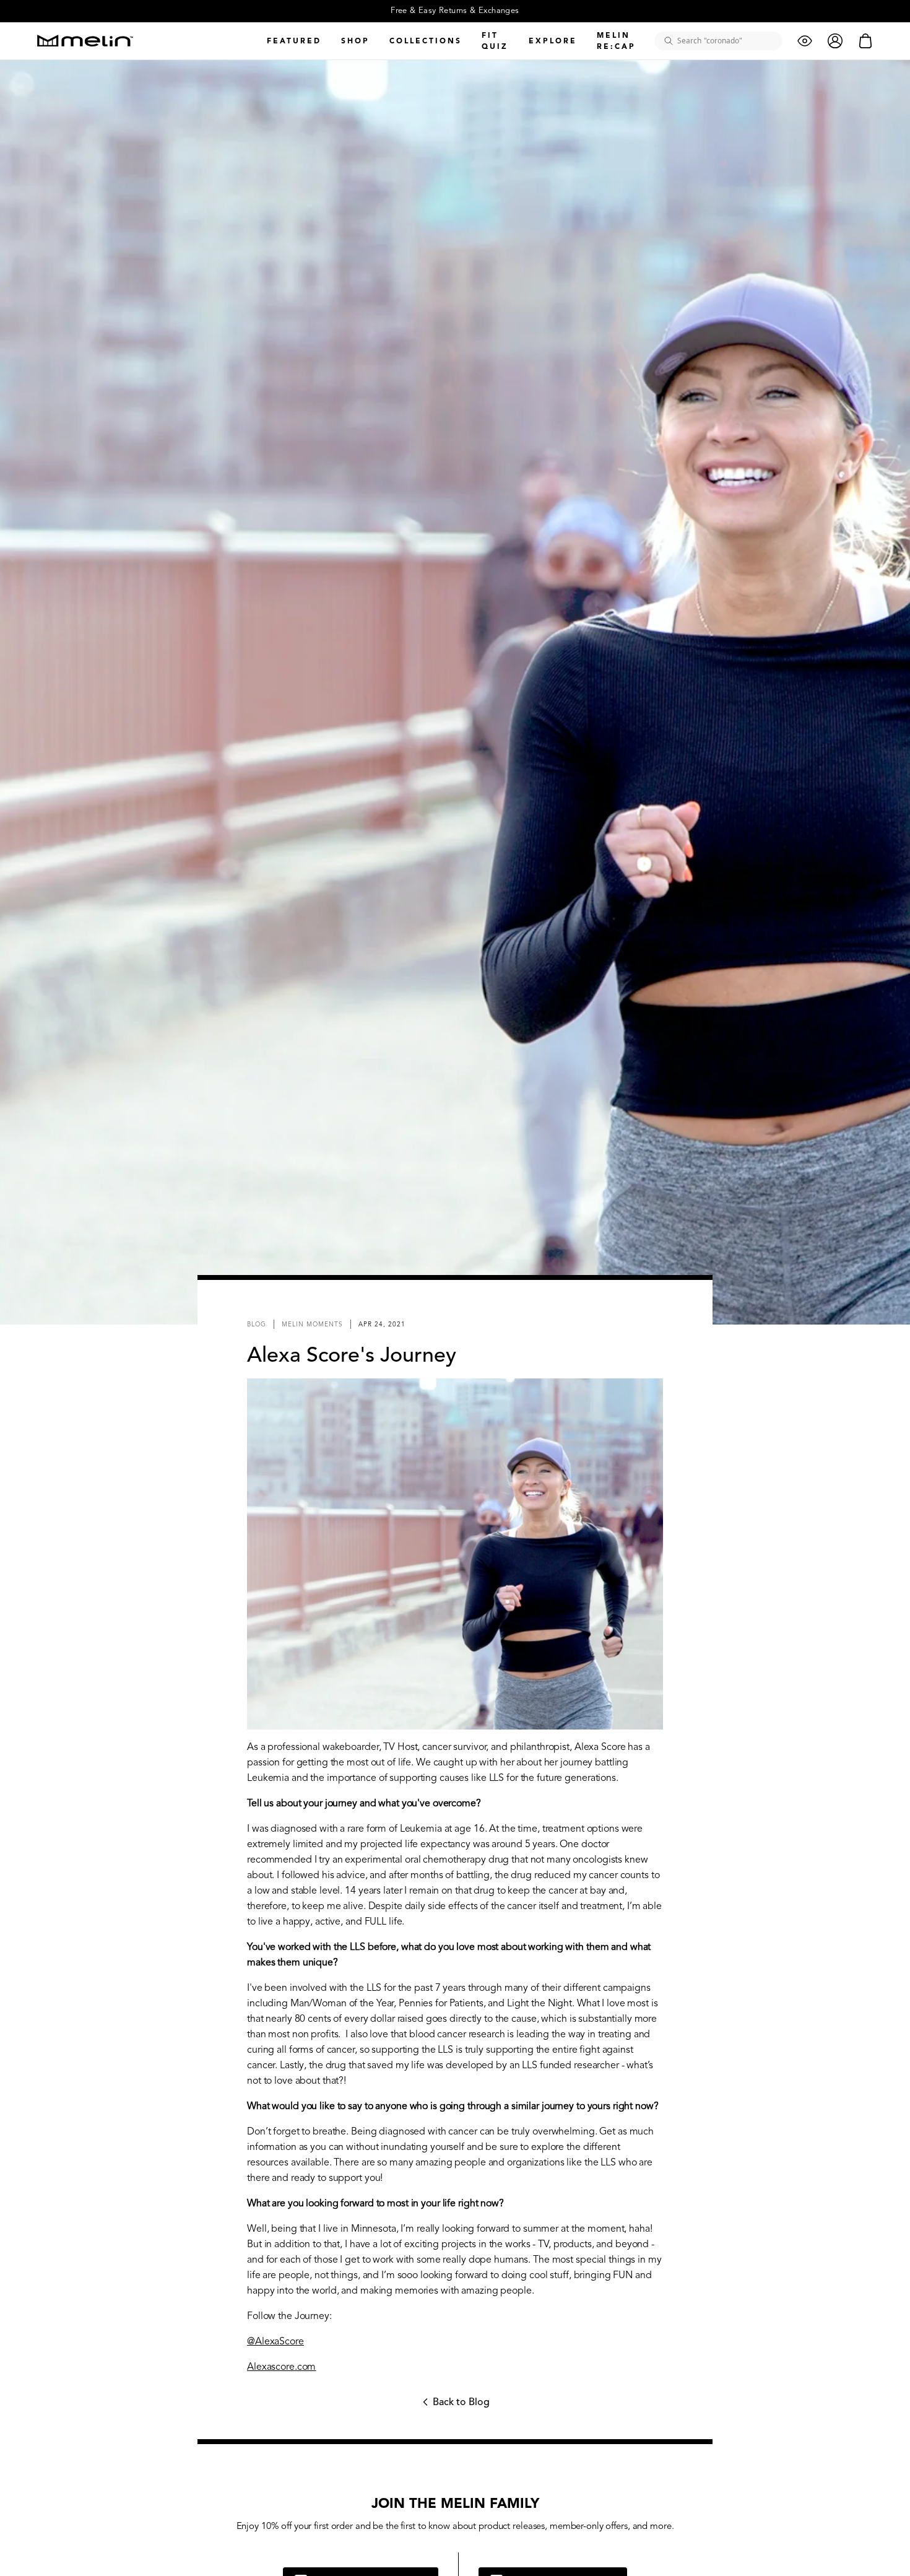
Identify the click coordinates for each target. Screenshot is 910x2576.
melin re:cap (616, 41)
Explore (553, 41)
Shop (355, 41)
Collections (426, 41)
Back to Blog (455, 2406)
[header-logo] (85, 41)
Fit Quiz (495, 41)
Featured (294, 41)
